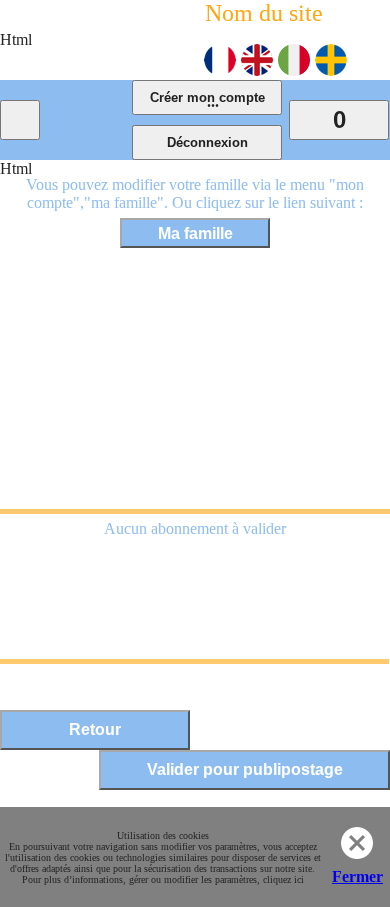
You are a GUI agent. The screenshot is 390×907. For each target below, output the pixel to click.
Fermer (357, 876)
